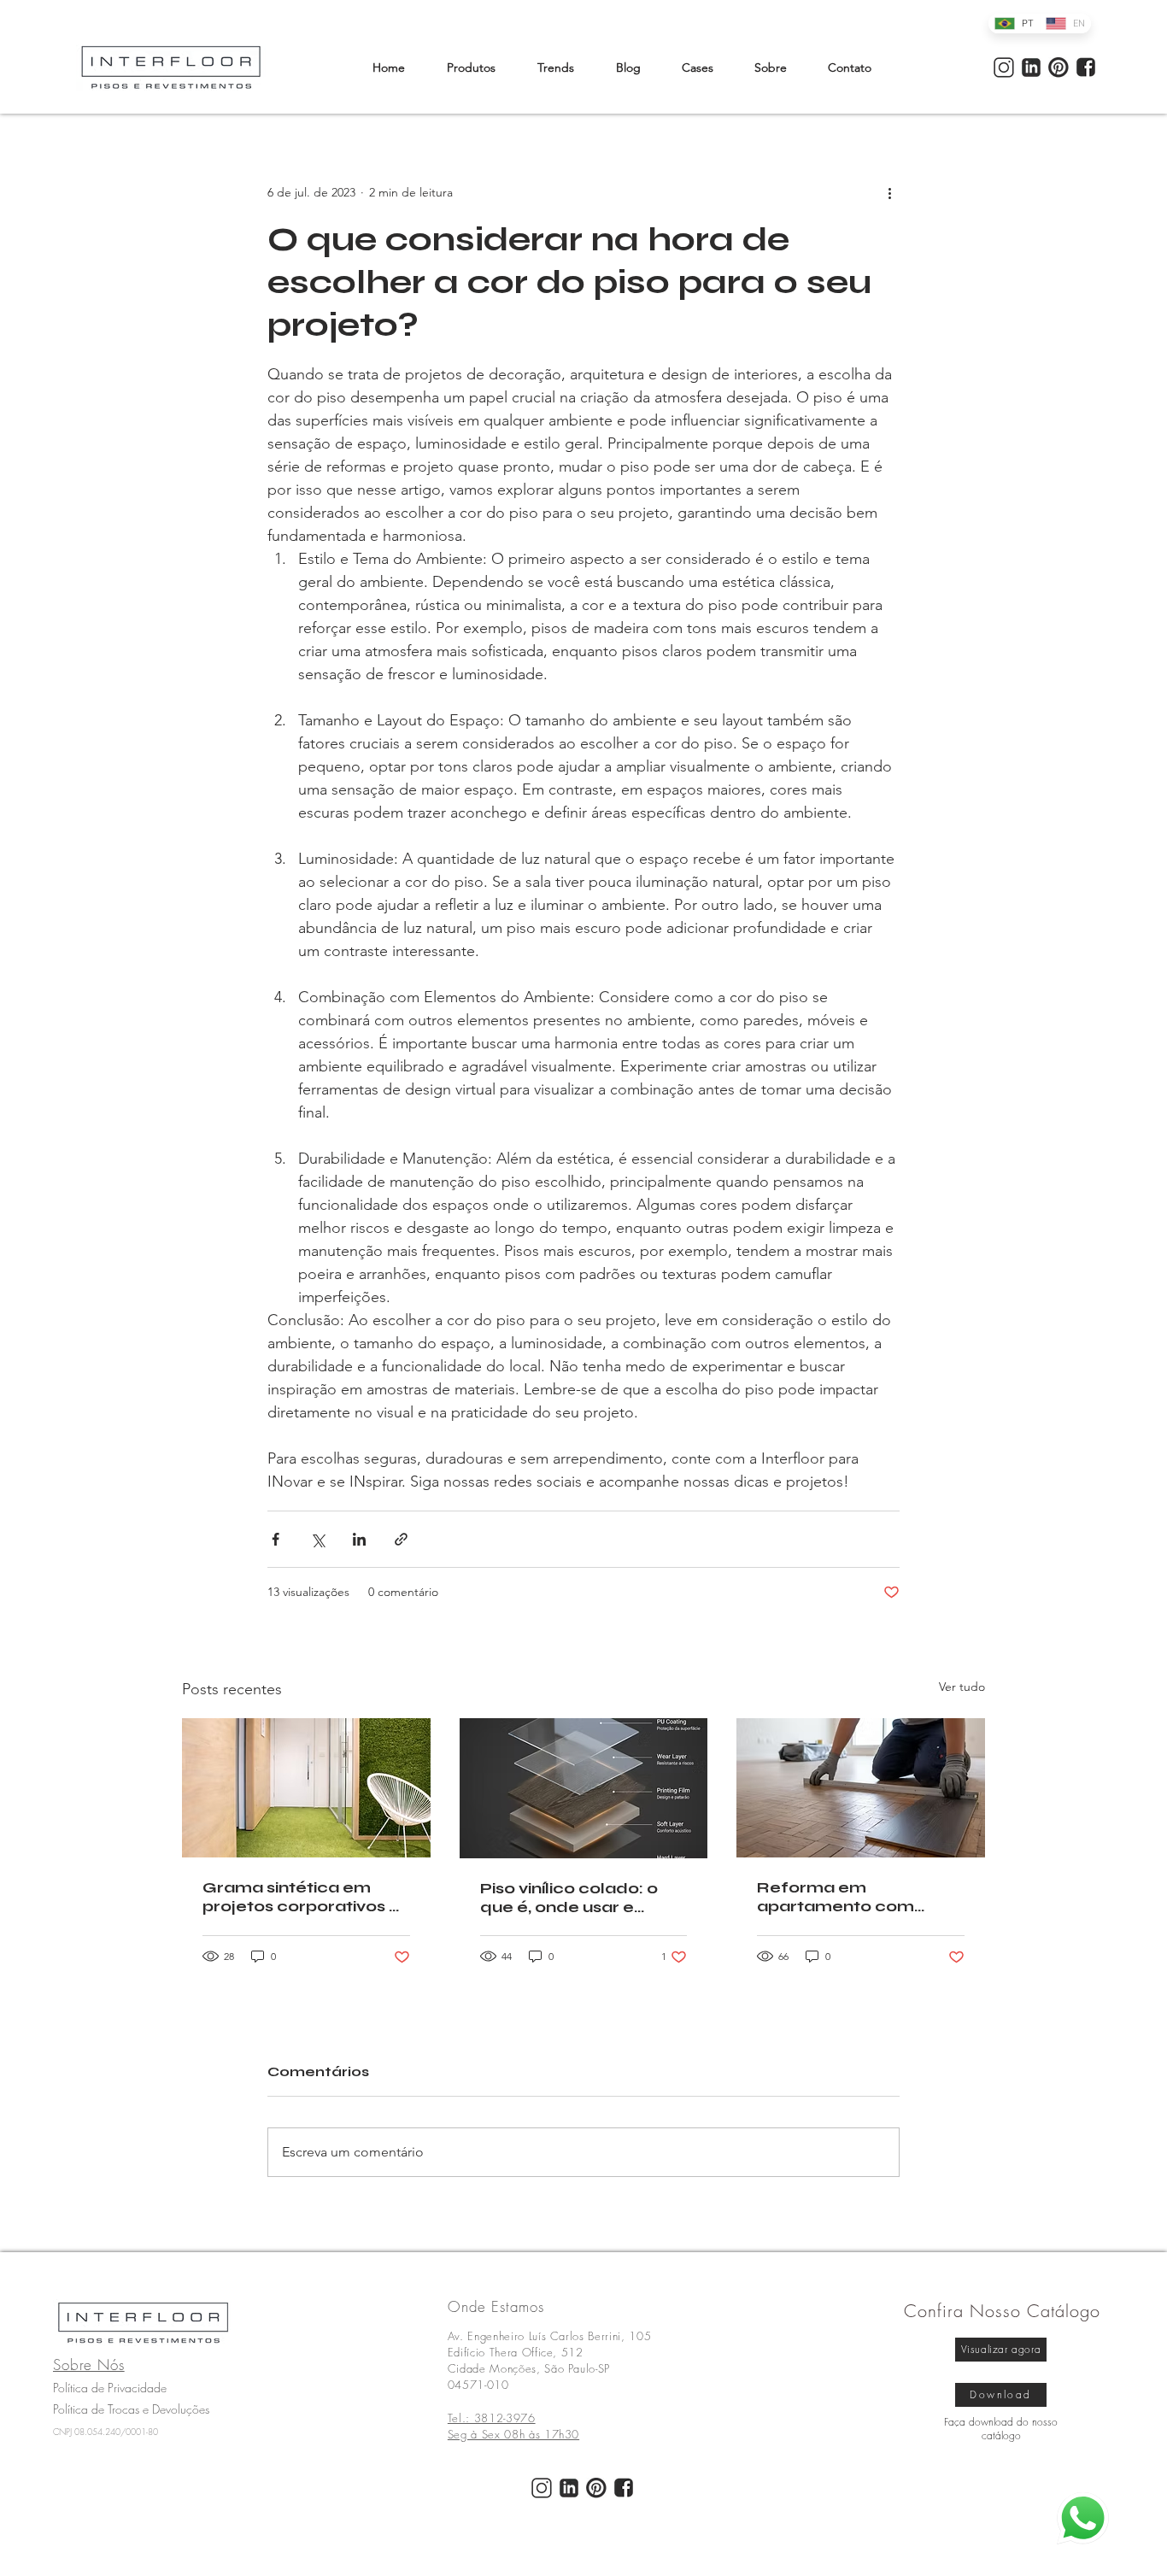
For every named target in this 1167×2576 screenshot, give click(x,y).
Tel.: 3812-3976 (492, 2418)
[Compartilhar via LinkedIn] (359, 1539)
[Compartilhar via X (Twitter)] (317, 1539)
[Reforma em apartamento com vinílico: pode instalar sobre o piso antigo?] (861, 1788)
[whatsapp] (1083, 2518)
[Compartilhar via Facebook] (276, 1539)
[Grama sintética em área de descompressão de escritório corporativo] (306, 1788)
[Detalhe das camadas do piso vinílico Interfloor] (584, 1788)
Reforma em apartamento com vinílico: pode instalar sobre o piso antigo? (844, 1897)
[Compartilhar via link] (401, 1539)
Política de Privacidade (110, 2388)
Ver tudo (962, 1687)
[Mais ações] (889, 192)
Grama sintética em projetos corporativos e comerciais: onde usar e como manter (303, 1897)
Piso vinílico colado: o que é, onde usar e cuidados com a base (571, 1898)
